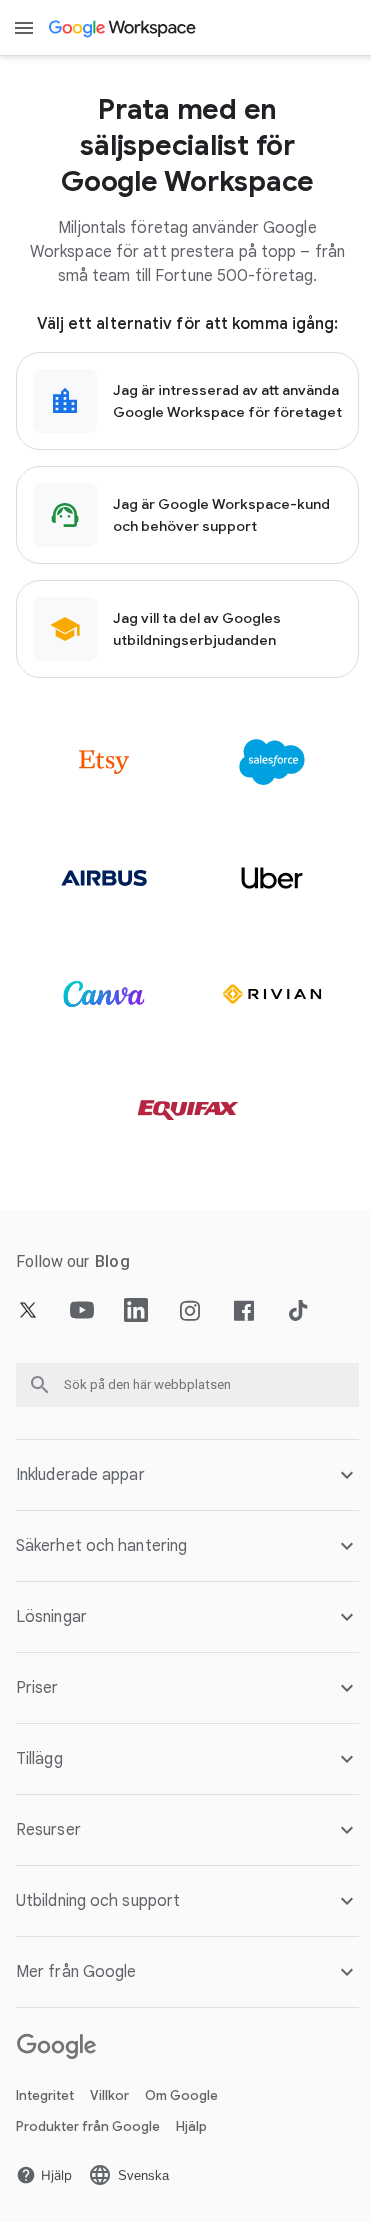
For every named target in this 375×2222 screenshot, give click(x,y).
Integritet (45, 2097)
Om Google (181, 2097)
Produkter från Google (88, 2128)
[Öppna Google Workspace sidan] (123, 28)
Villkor (109, 2097)
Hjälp (191, 2128)
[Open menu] (24, 28)
